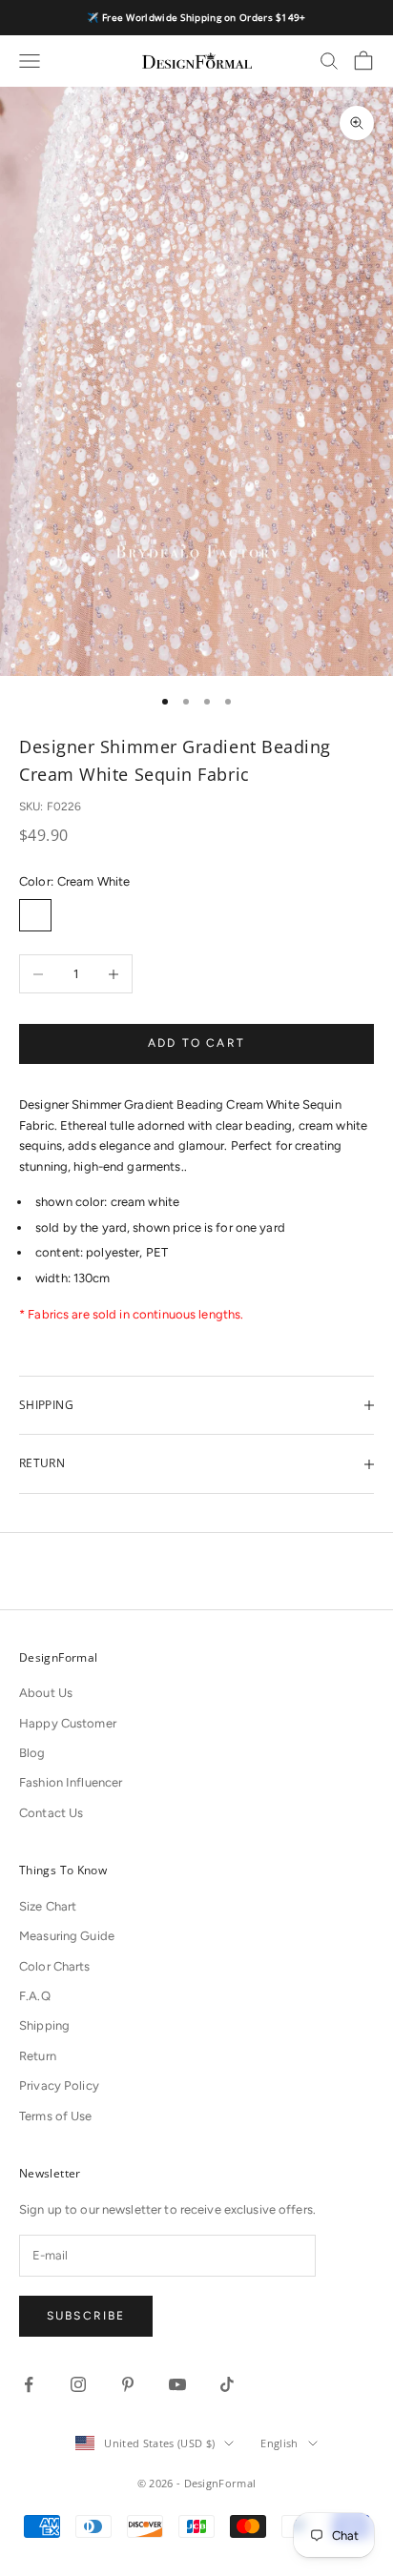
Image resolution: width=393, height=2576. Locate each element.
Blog (32, 1753)
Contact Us (51, 1813)
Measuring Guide (67, 1936)
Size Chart (48, 1906)
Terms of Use (56, 2116)
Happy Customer (68, 1723)
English (279, 2443)
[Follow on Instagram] (78, 2384)
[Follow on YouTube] (177, 2384)
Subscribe (86, 2316)
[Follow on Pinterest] (128, 2384)
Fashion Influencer (71, 1782)
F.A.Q (35, 1996)
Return (38, 2056)
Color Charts (55, 1966)
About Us (46, 1693)
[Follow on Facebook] (29, 2384)
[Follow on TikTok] (227, 2384)
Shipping (44, 2025)
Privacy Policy (59, 2085)
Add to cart (196, 1043)
